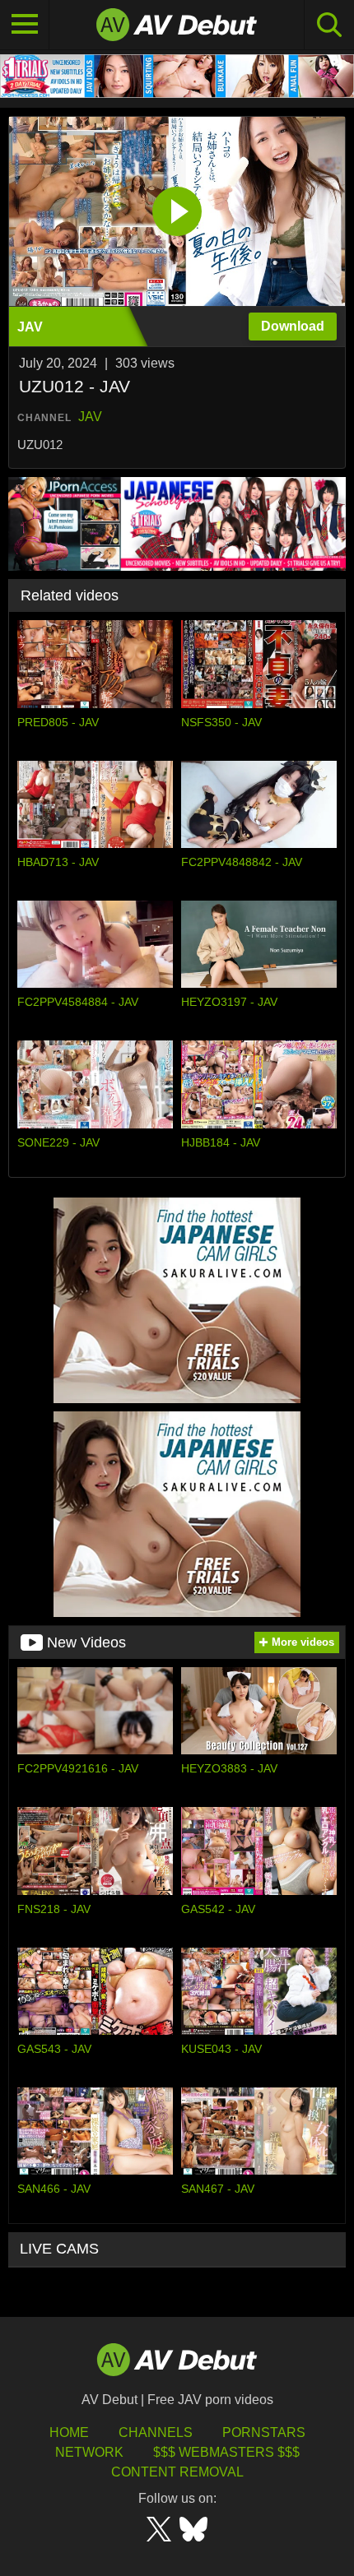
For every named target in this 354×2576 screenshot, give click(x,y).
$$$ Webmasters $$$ (226, 2452)
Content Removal (177, 2472)
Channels (156, 2432)
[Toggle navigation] (25, 25)
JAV (90, 417)
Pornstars (264, 2432)
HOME (69, 2432)
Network (89, 2452)
